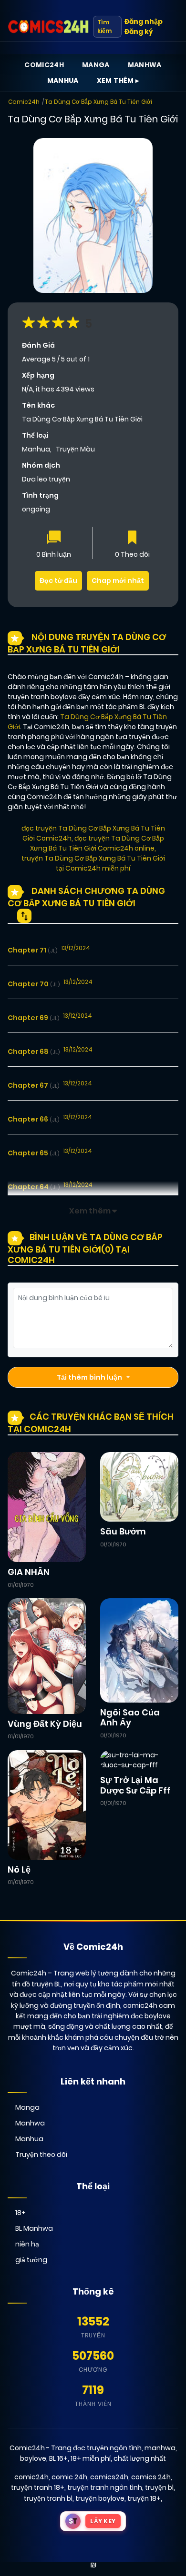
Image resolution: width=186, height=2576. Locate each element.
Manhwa (145, 65)
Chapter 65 (33, 1153)
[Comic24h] (48, 27)
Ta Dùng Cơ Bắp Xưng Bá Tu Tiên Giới (98, 102)
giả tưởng (31, 2260)
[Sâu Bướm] (139, 1486)
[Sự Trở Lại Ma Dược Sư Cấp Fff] (139, 1760)
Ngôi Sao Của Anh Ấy (130, 1718)
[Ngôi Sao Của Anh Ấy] (139, 1650)
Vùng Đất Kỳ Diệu (45, 1724)
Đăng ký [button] (139, 31)
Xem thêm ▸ (118, 80)
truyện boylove (100, 2498)
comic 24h (69, 2477)
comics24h (109, 2477)
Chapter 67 (33, 1085)
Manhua (63, 80)
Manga (96, 65)
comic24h (31, 2477)
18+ (21, 2213)
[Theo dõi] (132, 538)
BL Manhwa (34, 2228)
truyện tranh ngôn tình (105, 2487)
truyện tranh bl (48, 2498)
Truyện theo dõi (41, 2155)
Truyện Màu (75, 449)
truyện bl (159, 2487)
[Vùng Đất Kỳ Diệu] (47, 1655)
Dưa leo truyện (46, 479)
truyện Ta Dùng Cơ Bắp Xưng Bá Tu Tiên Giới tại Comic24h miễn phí (93, 863)
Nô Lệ (19, 1869)
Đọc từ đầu (58, 581)
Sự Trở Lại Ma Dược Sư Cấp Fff (135, 1785)
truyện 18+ (144, 2498)
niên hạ (27, 2244)
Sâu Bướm (123, 1531)
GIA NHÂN (29, 1572)
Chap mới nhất (118, 581)
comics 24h (151, 2477)
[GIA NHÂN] (47, 1506)
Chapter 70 (34, 984)
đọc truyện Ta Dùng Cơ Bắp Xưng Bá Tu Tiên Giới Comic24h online (97, 843)
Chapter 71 (32, 950)
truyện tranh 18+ (38, 2487)
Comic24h (44, 65)
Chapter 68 (34, 1052)
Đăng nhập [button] (144, 21)
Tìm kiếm (104, 26)
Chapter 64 (34, 1187)
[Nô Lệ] (47, 1804)
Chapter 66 (33, 1119)
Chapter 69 (33, 1018)
